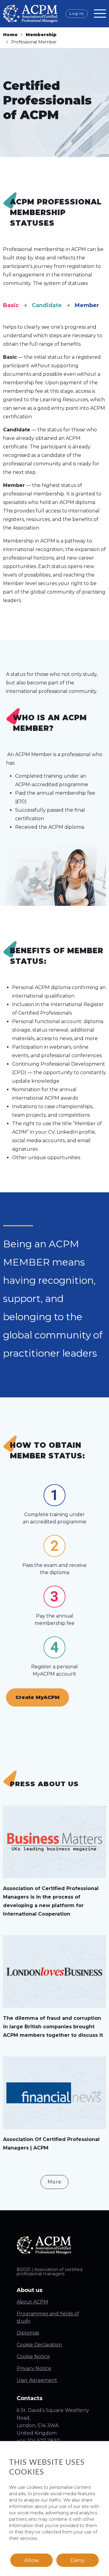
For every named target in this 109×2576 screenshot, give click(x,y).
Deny (78, 2560)
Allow (31, 2560)
